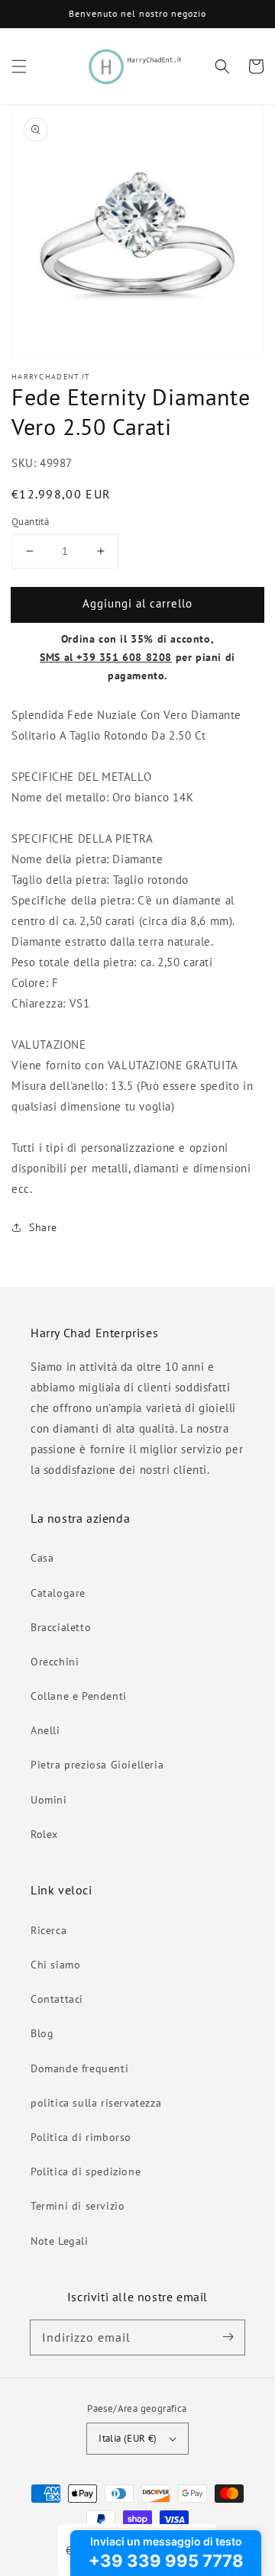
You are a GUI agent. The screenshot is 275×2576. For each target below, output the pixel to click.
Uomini (49, 1800)
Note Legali (60, 2241)
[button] (19, 66)
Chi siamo (55, 1965)
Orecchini (55, 1662)
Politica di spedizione (86, 2171)
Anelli (45, 1730)
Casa (42, 1558)
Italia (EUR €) (128, 2438)
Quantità (30, 522)
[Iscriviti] (228, 2337)
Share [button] (43, 1227)
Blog (42, 2033)
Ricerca (49, 1930)
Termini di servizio (78, 2206)
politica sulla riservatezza (96, 2103)
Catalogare (58, 1593)
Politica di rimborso (81, 2137)
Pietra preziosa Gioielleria (97, 1765)
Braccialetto (61, 1627)
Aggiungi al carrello (137, 603)
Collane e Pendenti (79, 1696)
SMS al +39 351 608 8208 (106, 657)
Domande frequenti (79, 2068)
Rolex (44, 1834)
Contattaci (57, 1999)
